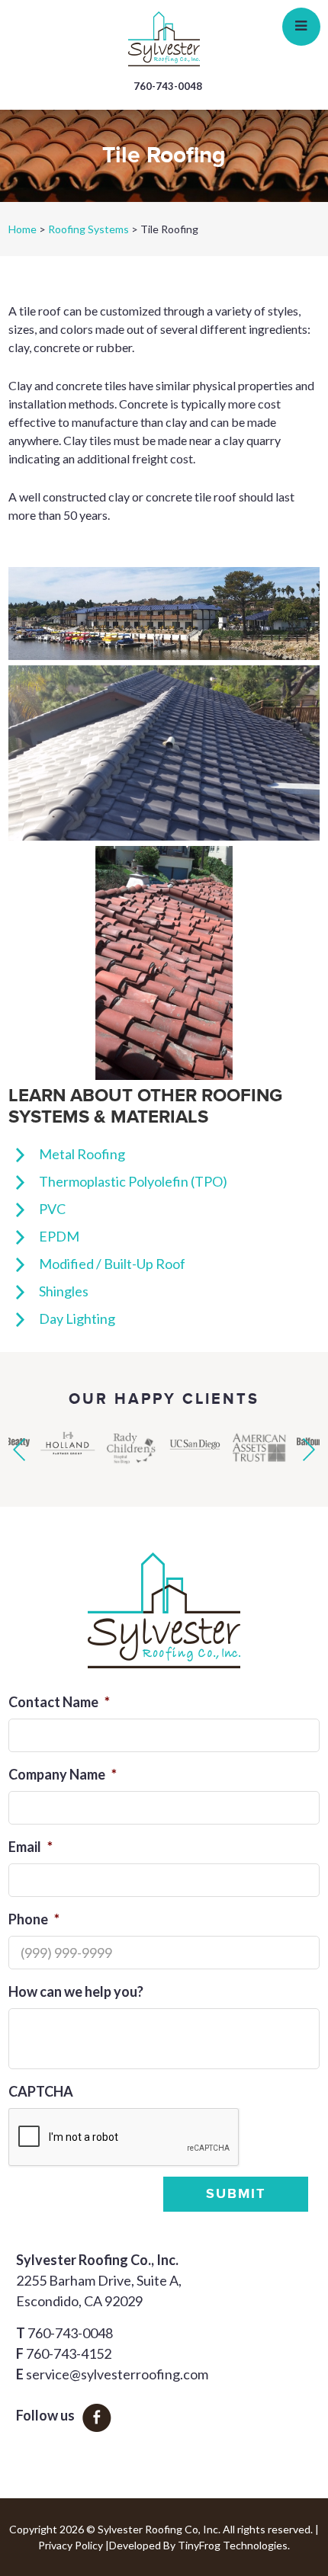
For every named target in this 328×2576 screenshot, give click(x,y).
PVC (52, 1209)
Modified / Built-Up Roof (112, 1264)
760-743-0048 (168, 86)
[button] (19, 1450)
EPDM (59, 1236)
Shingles (64, 1291)
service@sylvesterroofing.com (117, 2374)
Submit (236, 2194)
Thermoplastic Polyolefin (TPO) (133, 1181)
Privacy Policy (71, 2545)
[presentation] (124, 2138)
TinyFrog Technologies (233, 2545)
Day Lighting (77, 1318)
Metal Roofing (82, 1154)
